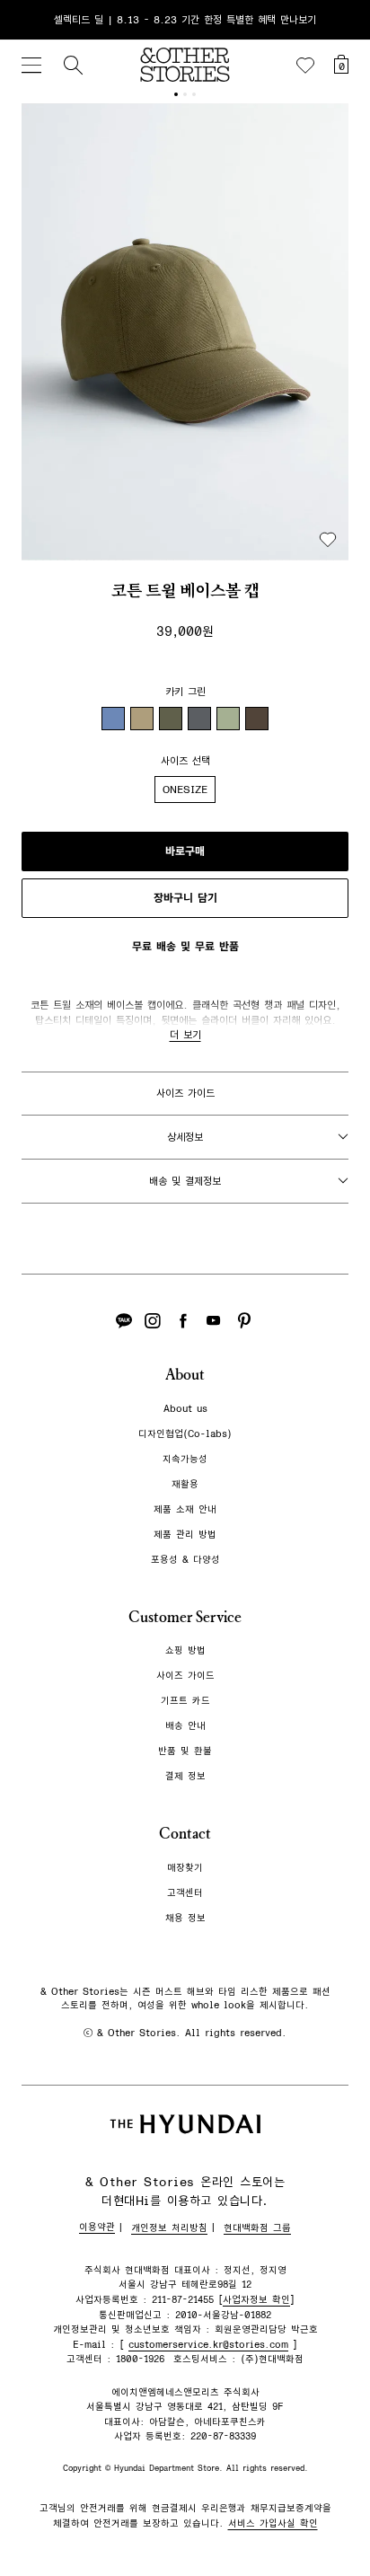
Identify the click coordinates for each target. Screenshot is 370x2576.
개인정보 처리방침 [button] (169, 2228)
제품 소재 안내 (185, 1509)
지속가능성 (185, 1459)
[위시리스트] (305, 66)
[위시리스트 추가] (328, 540)
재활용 (185, 1484)
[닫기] (339, 20)
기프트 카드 (185, 1701)
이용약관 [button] (97, 2227)
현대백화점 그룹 (257, 2228)
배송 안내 (185, 1726)
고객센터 (185, 1893)
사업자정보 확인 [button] (256, 2300)
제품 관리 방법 (185, 1535)
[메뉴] (31, 65)
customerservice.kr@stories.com (208, 2345)
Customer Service (185, 1617)
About (185, 1375)
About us (185, 1409)
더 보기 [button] (185, 1035)
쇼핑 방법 (185, 1650)
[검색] (73, 65)
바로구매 (185, 851)
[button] (185, 332)
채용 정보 (185, 1918)
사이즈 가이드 (185, 1093)
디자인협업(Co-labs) (185, 1434)
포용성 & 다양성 (185, 1560)
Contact (185, 1834)
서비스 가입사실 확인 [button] (273, 2523)
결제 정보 (185, 1776)
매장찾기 (185, 1868)
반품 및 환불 (185, 1751)
